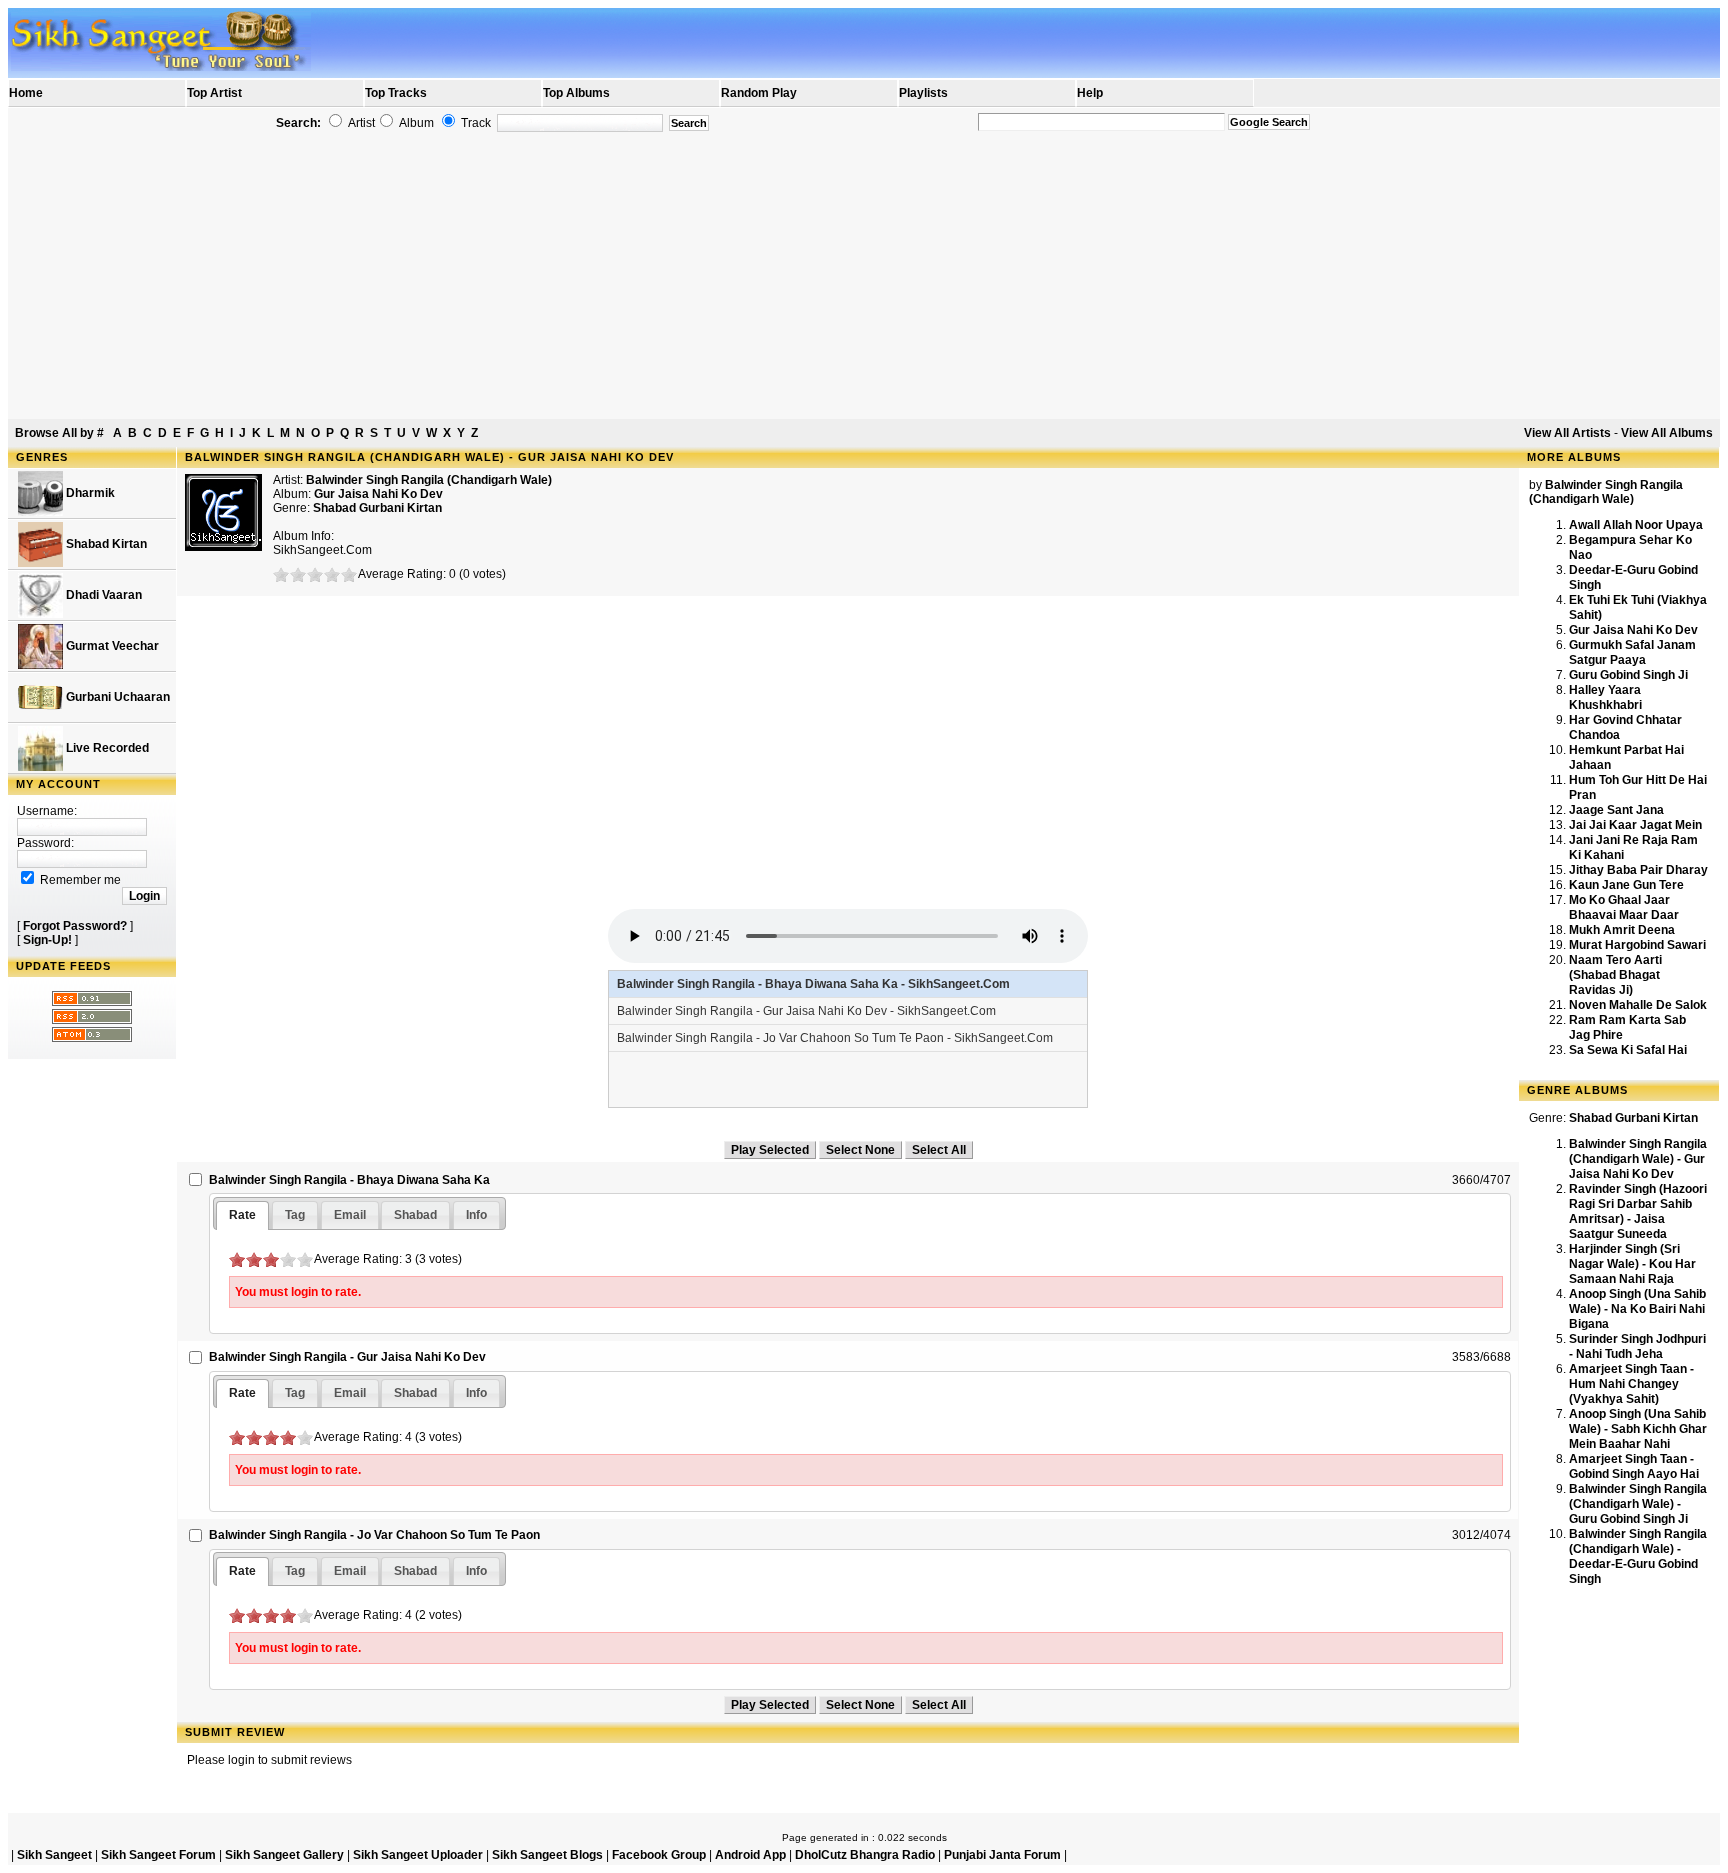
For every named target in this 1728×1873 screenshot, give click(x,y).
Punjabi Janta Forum (1002, 1855)
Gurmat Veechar (111, 646)
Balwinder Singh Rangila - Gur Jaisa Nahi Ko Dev (347, 1357)
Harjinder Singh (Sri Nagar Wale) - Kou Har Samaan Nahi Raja (1632, 1264)
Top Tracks (396, 93)
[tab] (242, 1215)
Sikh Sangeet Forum (158, 1855)
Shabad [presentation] (415, 1215)
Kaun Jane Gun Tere (1626, 885)
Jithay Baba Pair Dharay (1638, 870)
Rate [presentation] (242, 1215)
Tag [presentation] (295, 1215)
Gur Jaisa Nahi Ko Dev (1633, 630)
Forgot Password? (75, 926)
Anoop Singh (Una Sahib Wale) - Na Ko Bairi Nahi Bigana (1637, 1309)
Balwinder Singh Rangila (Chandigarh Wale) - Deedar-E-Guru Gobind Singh (1638, 1556)
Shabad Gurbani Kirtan (377, 508)
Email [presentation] (350, 1215)
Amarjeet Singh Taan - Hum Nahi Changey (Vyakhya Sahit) (1631, 1384)
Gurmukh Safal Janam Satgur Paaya (1632, 652)
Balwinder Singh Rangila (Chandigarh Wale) (429, 480)
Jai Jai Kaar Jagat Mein (1635, 825)
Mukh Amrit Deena (1622, 930)
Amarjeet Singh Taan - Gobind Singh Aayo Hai (1634, 1466)
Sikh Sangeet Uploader (418, 1855)
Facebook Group (659, 1855)
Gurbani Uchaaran (116, 697)
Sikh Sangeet (54, 1855)
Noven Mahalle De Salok (1638, 1005)
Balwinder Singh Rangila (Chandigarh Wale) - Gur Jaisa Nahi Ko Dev (1638, 1159)
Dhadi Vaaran (102, 595)
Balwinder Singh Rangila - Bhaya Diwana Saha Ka (349, 1180)
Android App (750, 1855)
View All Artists (1567, 433)
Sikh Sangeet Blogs (547, 1855)
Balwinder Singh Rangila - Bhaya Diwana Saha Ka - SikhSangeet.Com (813, 984)
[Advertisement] (864, 276)
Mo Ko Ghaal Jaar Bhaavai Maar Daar (1624, 907)
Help (1090, 93)
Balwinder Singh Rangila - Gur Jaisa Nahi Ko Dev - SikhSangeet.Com (806, 1011)
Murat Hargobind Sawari (1637, 945)
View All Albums (1667, 433)
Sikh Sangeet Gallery (284, 1855)
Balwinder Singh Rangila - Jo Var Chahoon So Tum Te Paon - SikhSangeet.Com (835, 1038)
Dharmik (89, 493)
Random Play (759, 93)
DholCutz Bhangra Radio (865, 1855)
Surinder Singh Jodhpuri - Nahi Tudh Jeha (1637, 1346)
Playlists (923, 93)
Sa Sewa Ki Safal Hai (1628, 1050)
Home (26, 93)
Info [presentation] (476, 1215)
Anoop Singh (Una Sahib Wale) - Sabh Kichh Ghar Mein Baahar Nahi (1638, 1429)
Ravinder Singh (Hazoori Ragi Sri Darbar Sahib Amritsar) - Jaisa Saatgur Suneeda (1638, 1211)
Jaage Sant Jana (1616, 810)
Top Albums (576, 93)
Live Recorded (106, 748)
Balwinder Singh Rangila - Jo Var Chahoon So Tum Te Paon (374, 1535)
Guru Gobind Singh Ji (1628, 675)
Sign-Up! (47, 940)
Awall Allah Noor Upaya (1636, 525)
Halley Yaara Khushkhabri (1605, 697)
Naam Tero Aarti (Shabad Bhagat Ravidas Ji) (1615, 975)
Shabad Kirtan (105, 544)
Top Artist (214, 93)
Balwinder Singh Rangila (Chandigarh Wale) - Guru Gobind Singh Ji (1638, 1504)
